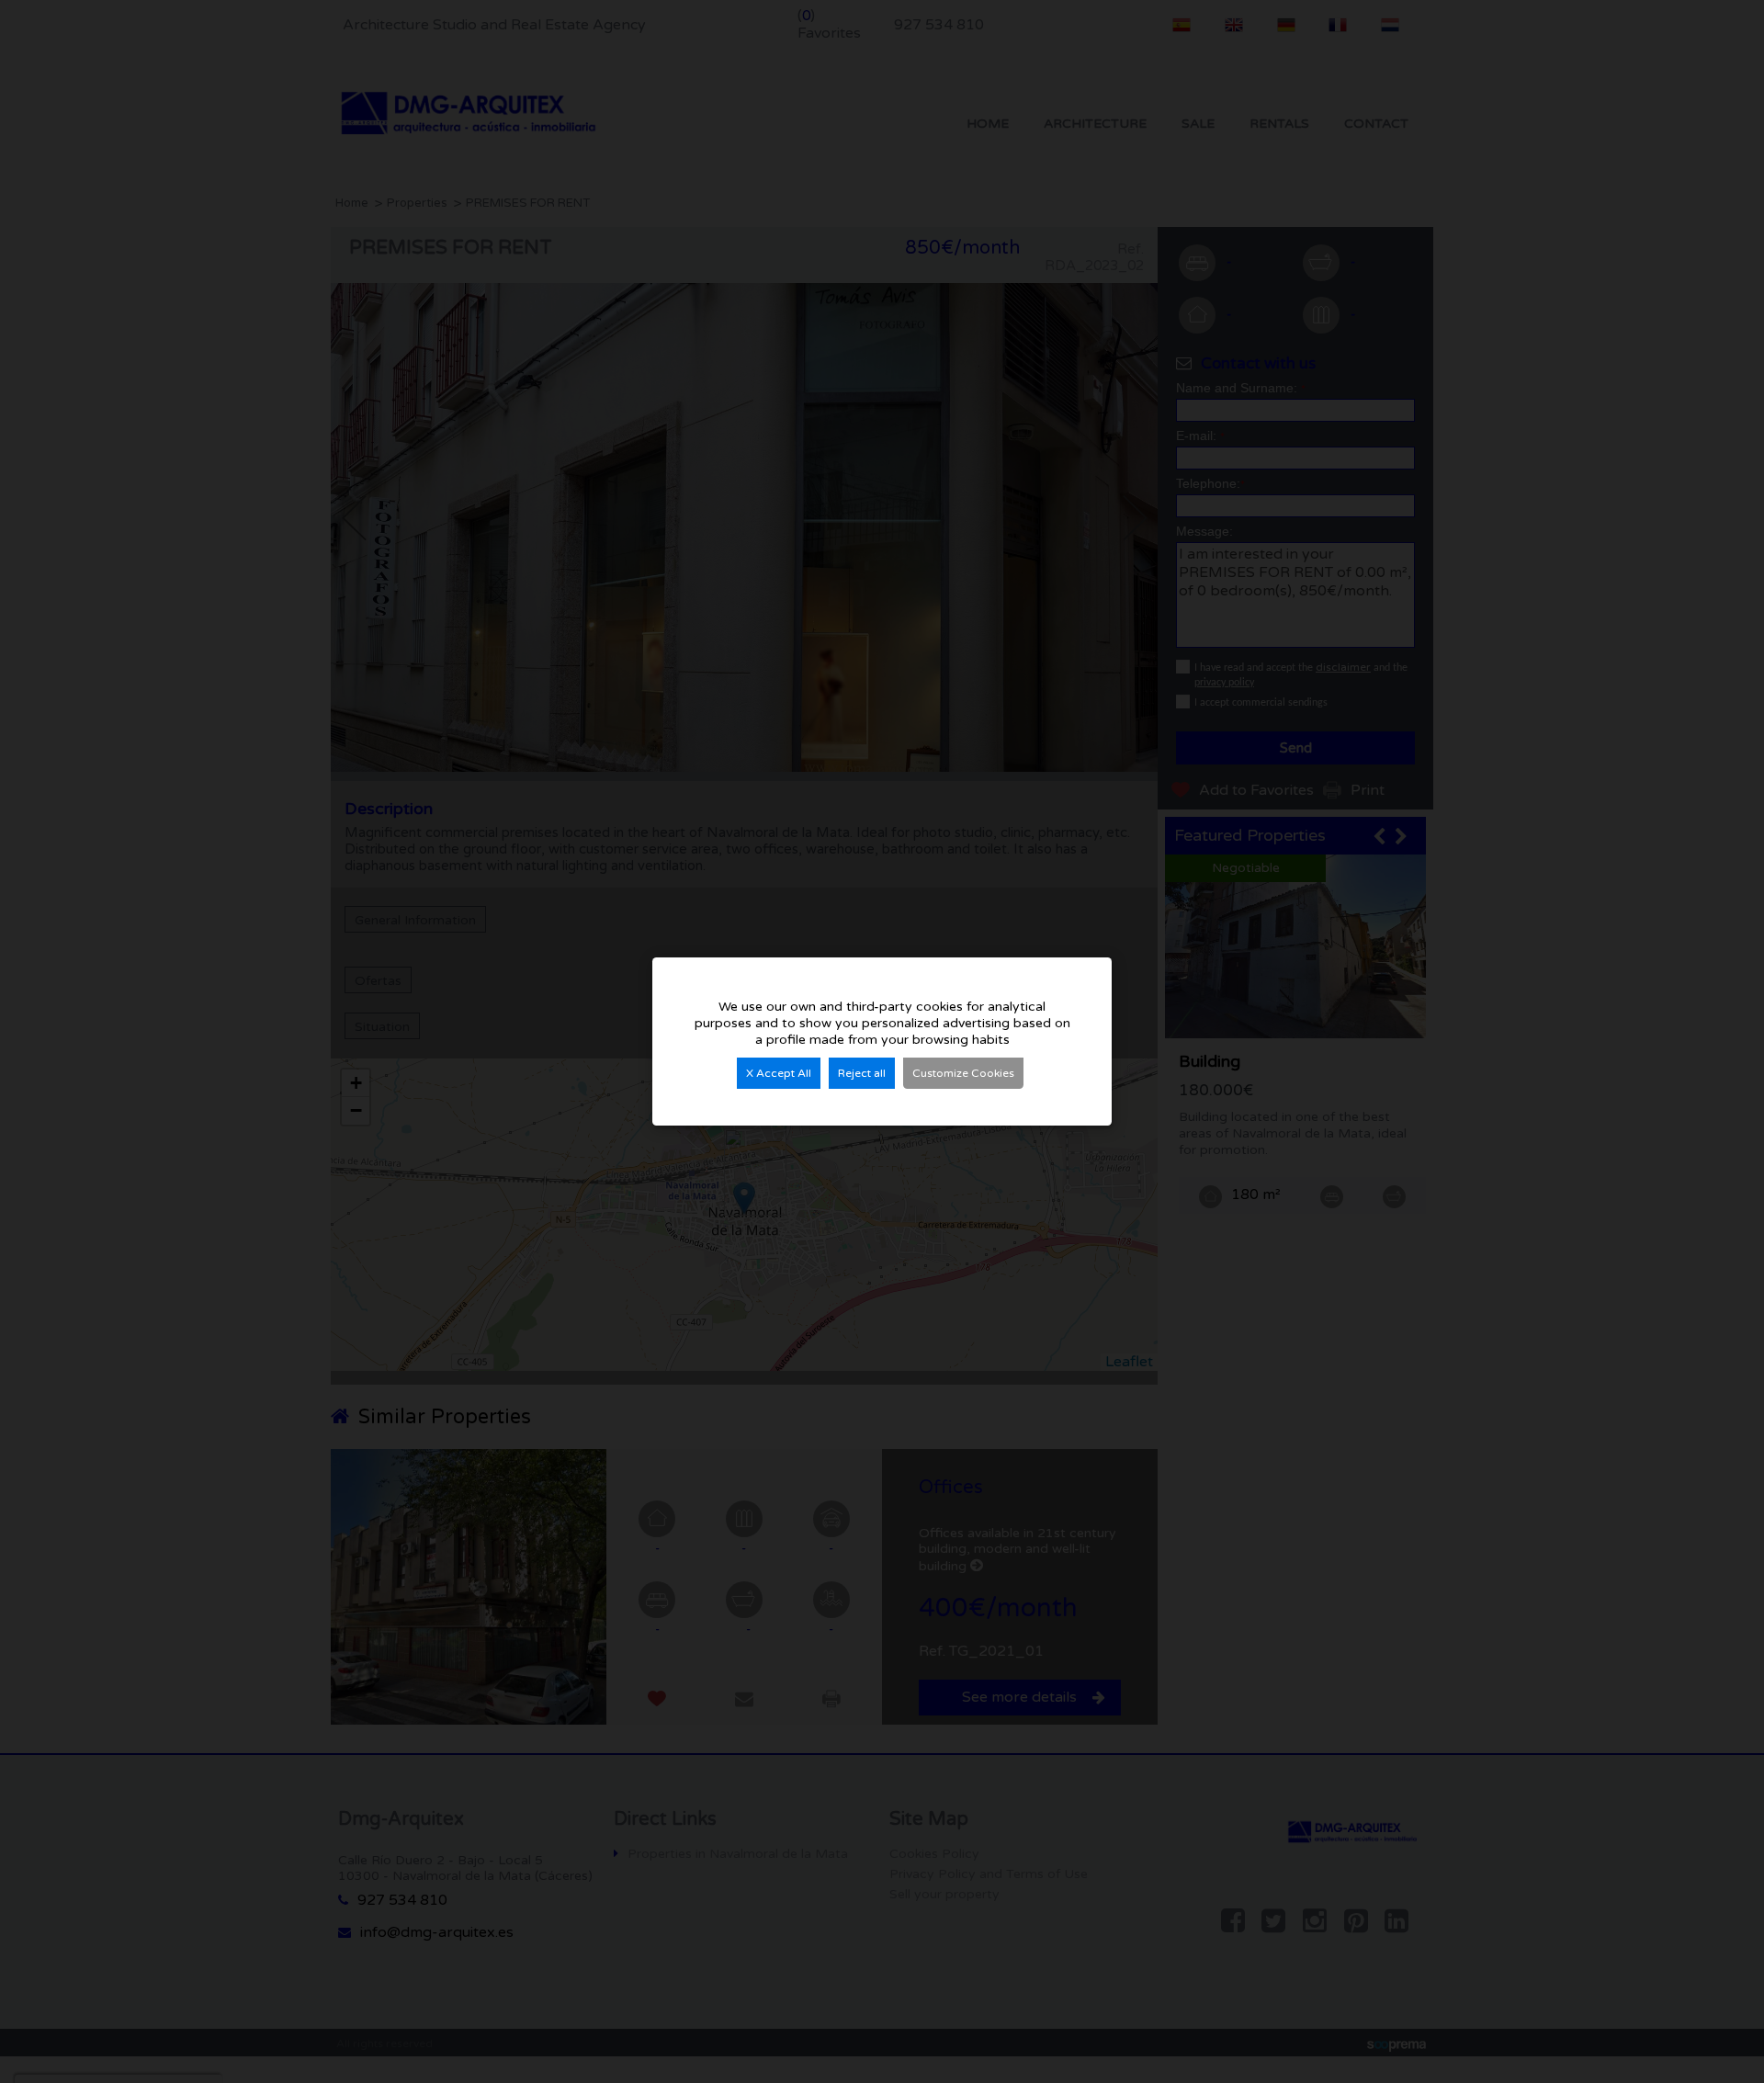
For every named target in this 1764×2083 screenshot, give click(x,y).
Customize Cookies (963, 1073)
